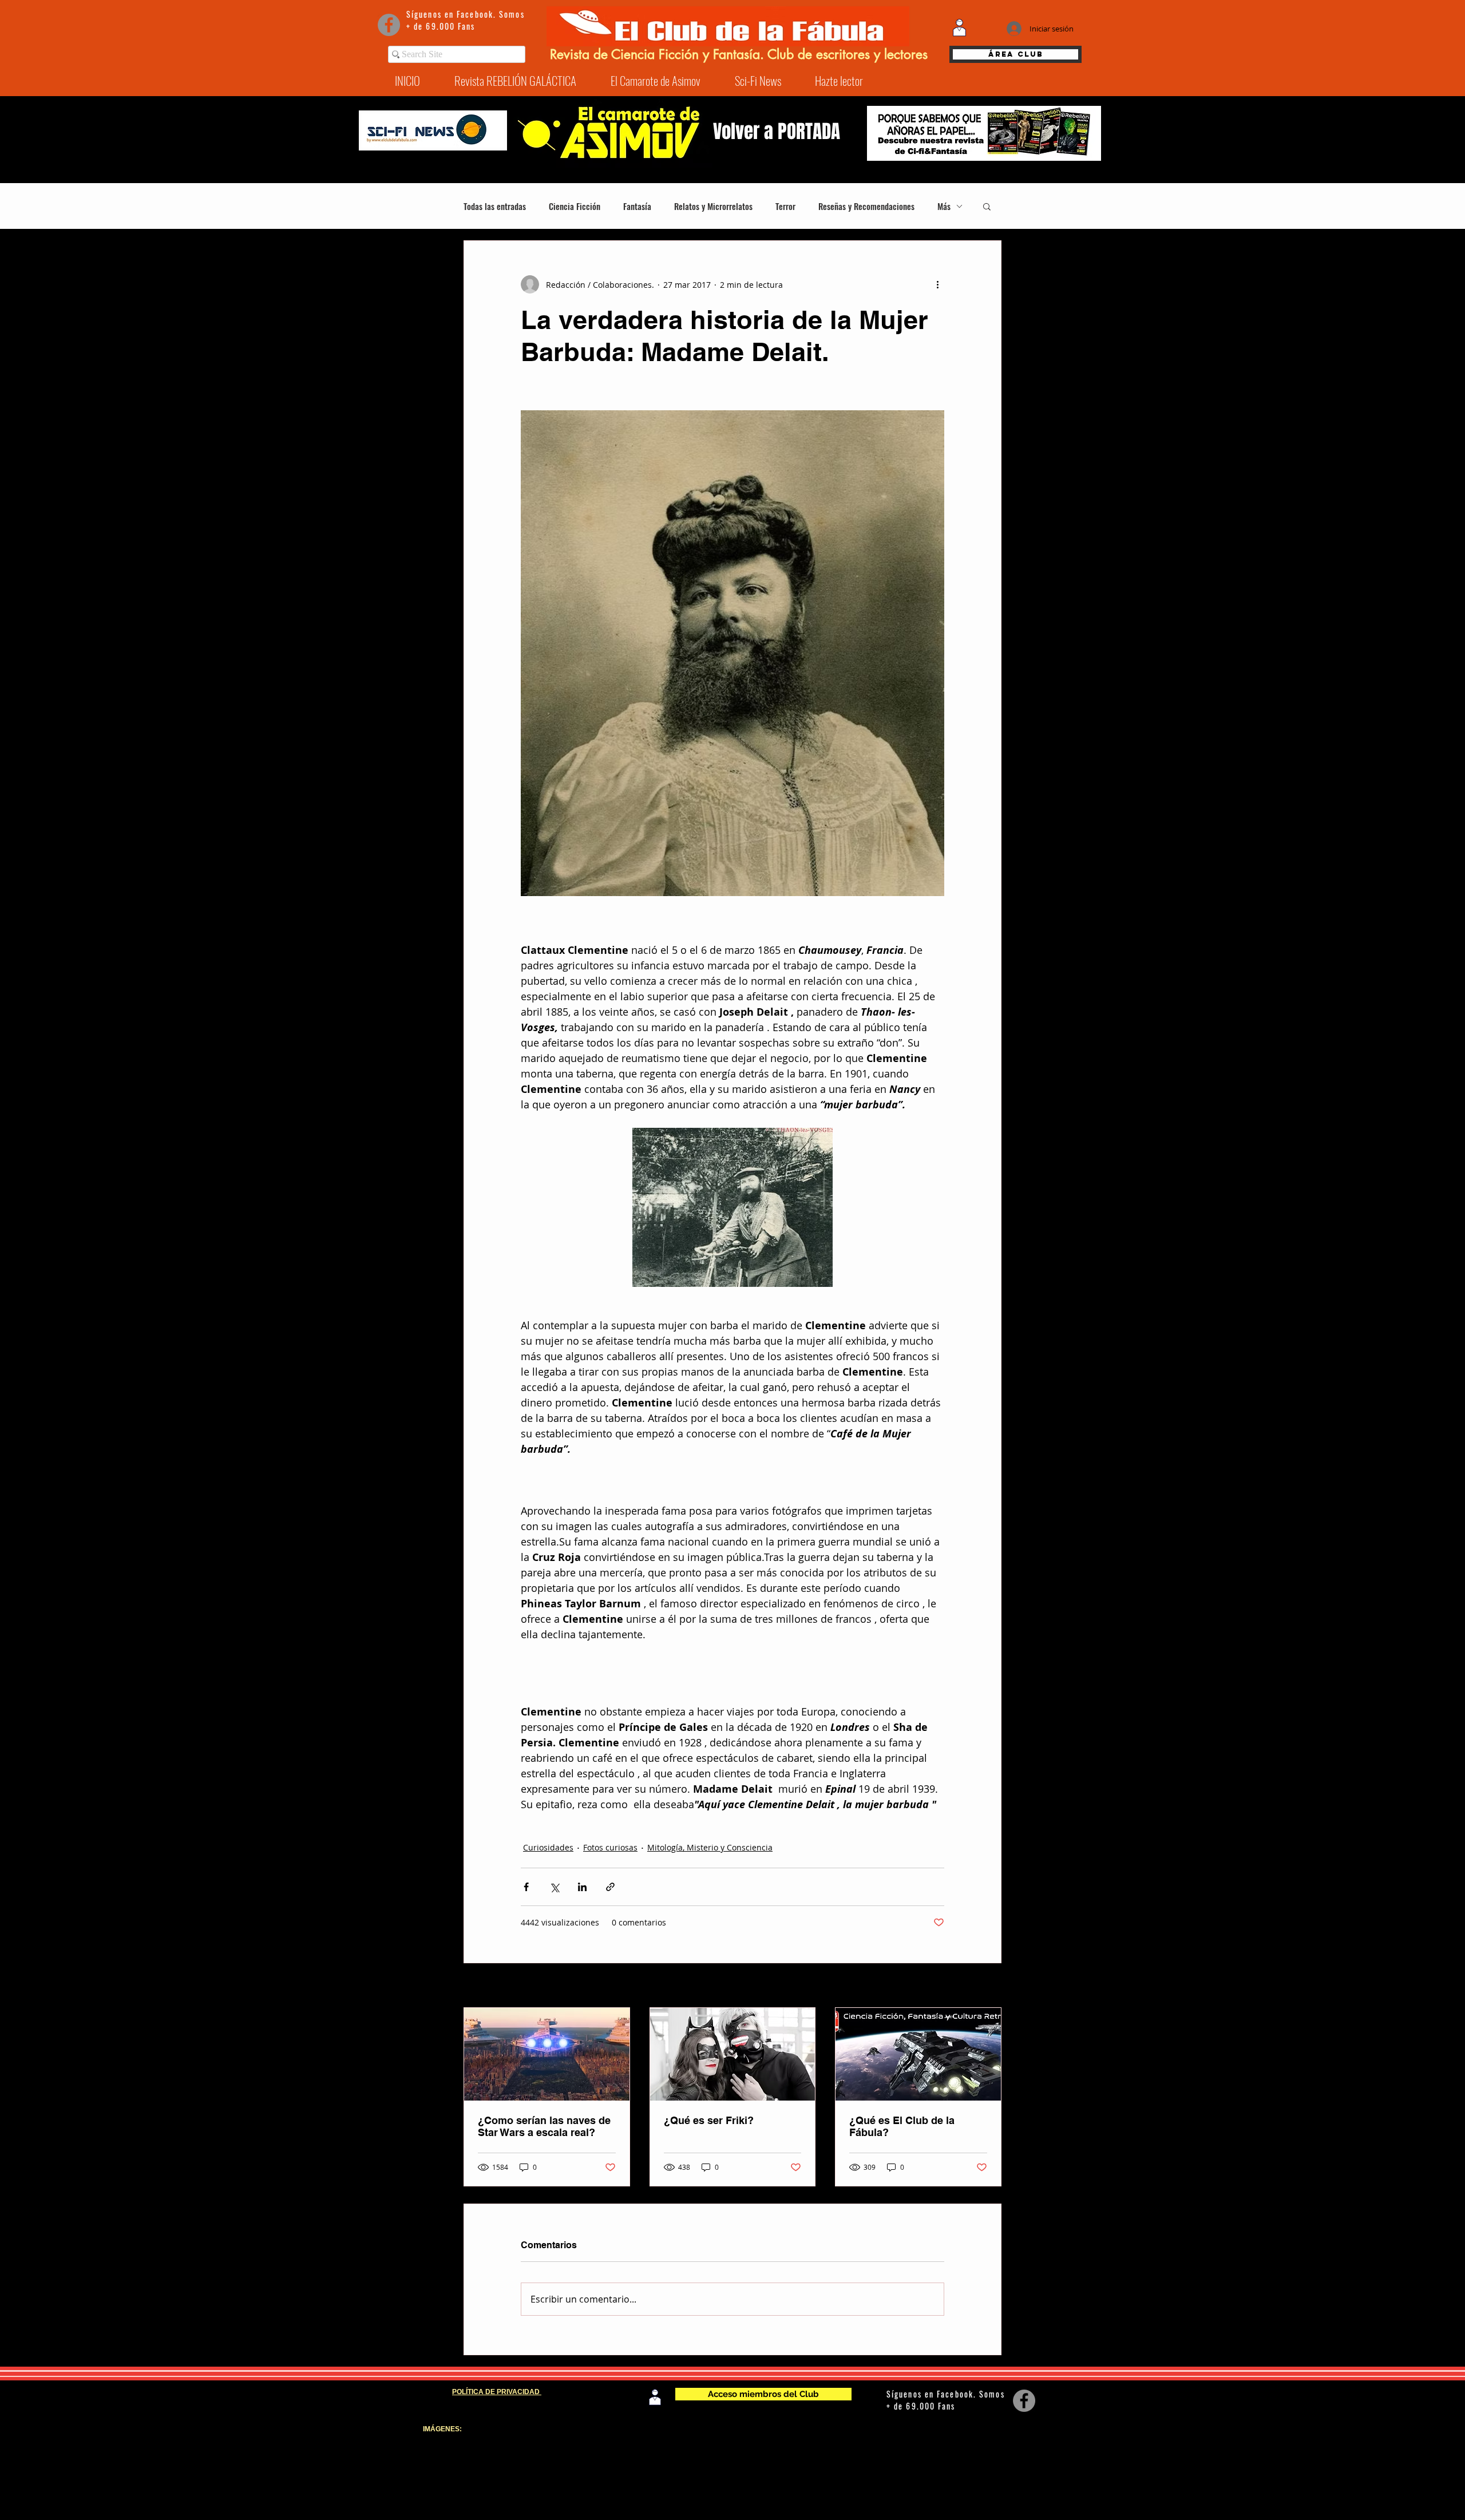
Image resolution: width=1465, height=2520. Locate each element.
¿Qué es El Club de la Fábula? (902, 2126)
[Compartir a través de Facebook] (526, 1887)
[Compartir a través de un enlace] (610, 1887)
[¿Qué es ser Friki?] (733, 2054)
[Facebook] (389, 25)
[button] (987, 206)
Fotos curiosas (610, 1847)
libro (1020, 2446)
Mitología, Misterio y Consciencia (710, 1847)
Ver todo (985, 1986)
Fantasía (637, 206)
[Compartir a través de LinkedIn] (582, 1887)
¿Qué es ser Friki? (709, 2120)
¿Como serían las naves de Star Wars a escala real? (544, 2126)
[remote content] (732, 1472)
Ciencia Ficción (575, 206)
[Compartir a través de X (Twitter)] (554, 1887)
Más (944, 206)
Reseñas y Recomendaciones (866, 206)
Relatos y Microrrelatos (713, 206)
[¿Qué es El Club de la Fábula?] (918, 2054)
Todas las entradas (495, 206)
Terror (785, 206)
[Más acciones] (937, 284)
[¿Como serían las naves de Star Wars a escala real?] (547, 2054)
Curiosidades (548, 1847)
